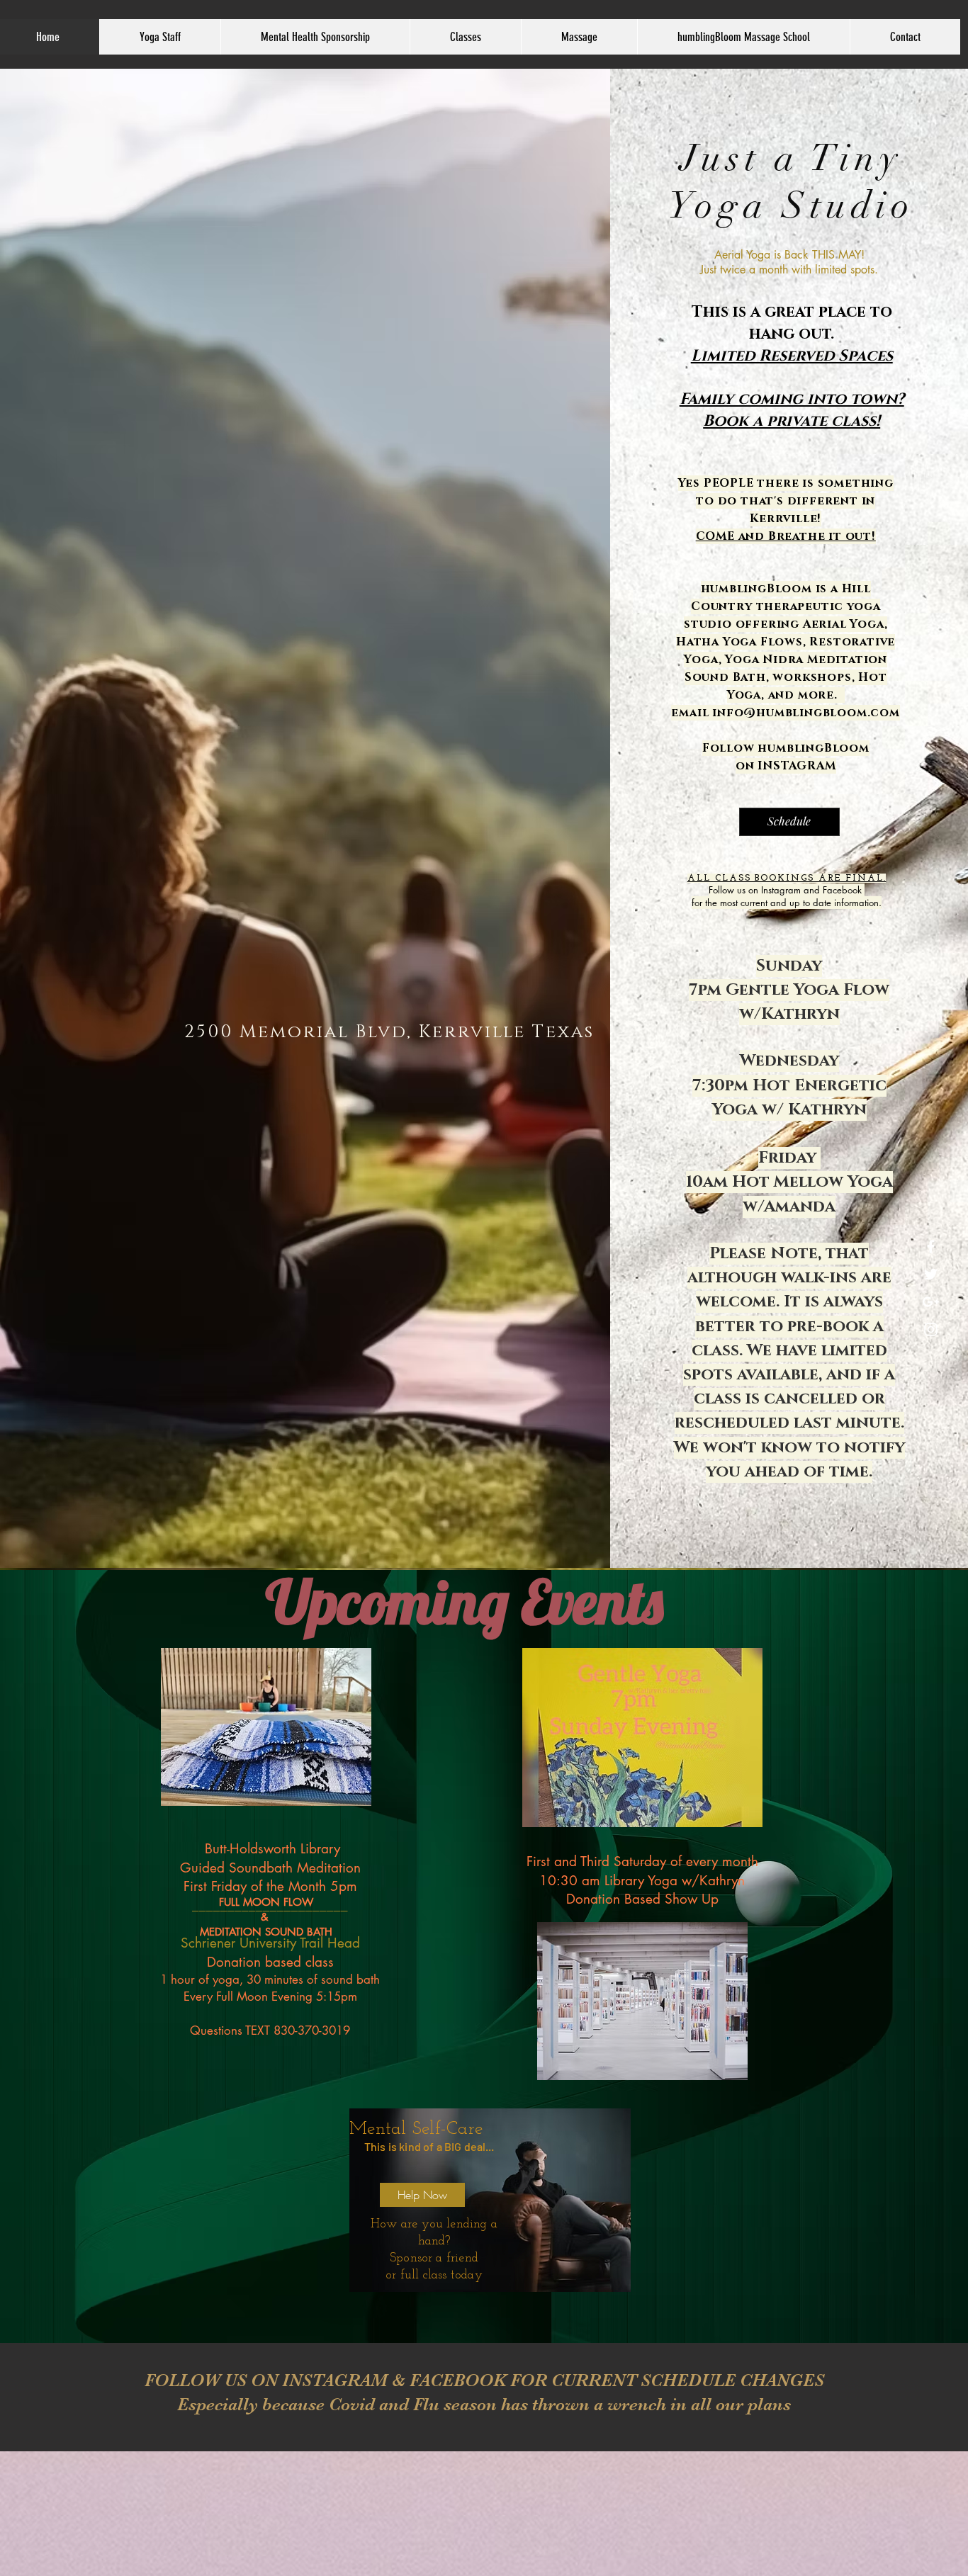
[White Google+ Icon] (931, 1302)
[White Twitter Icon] (931, 1274)
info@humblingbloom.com (806, 713)
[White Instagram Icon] (931, 1329)
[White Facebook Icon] (931, 1247)
